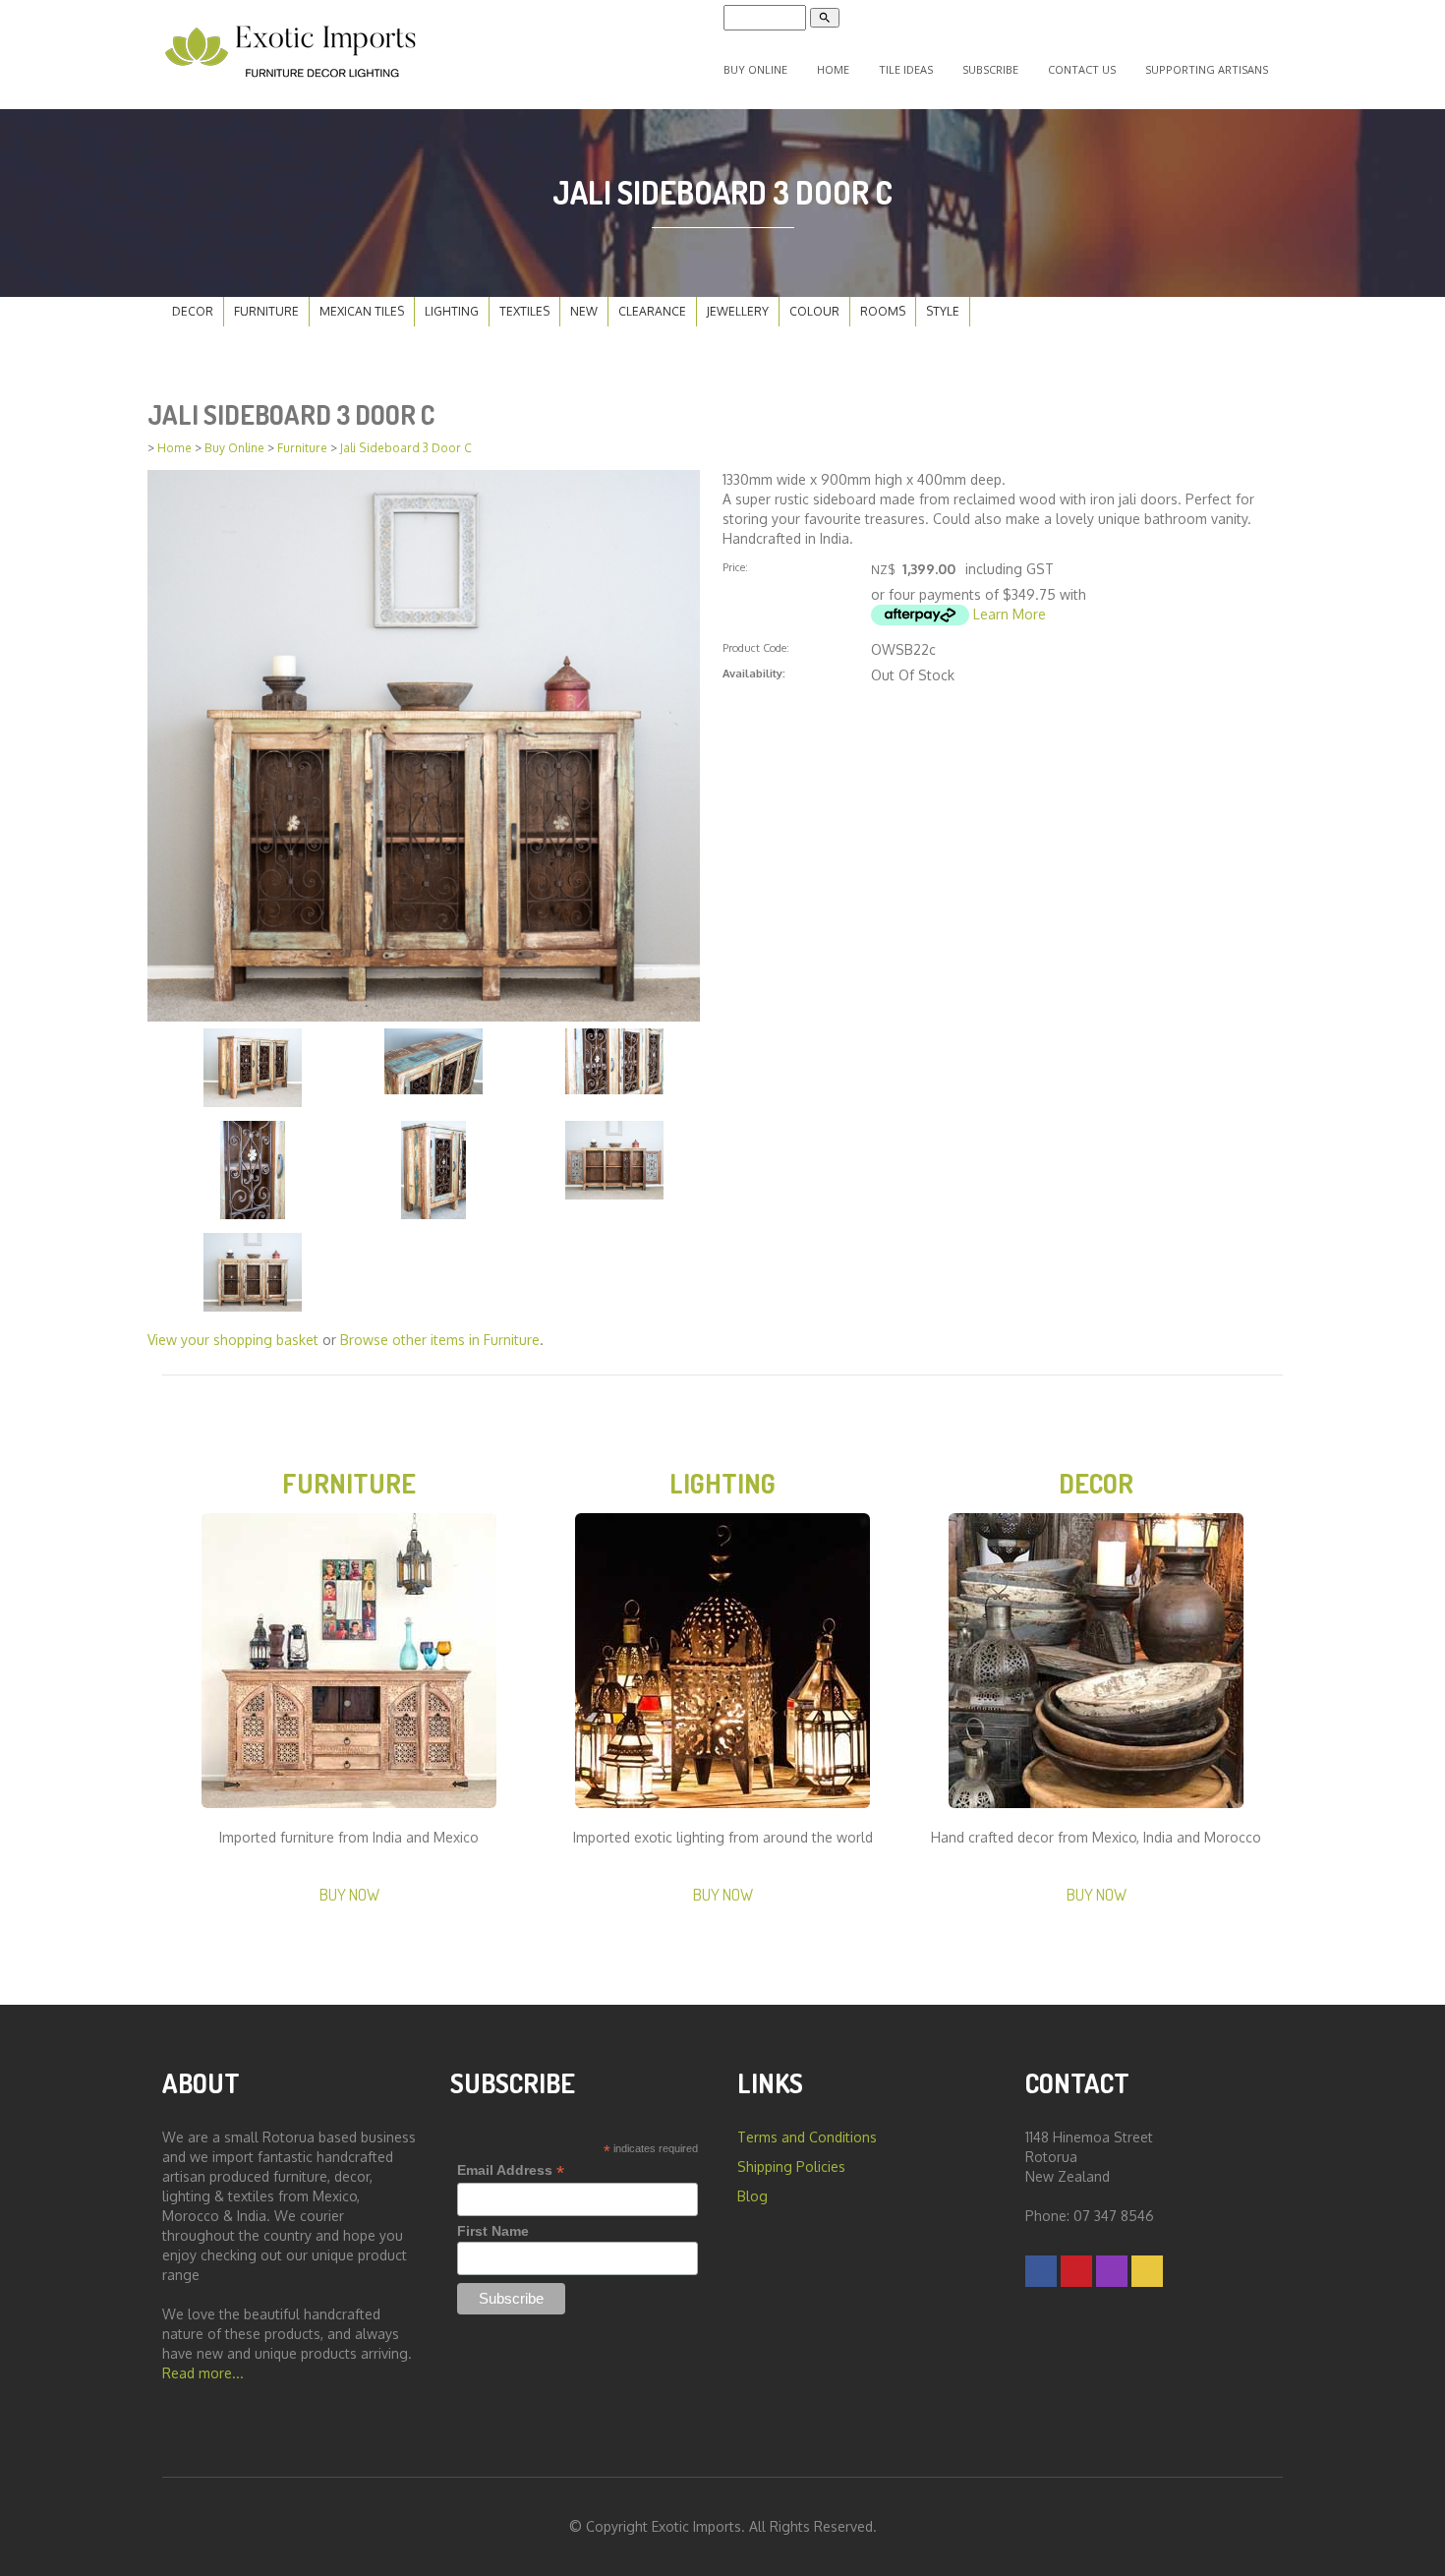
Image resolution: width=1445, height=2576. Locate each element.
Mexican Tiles (362, 311)
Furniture (266, 311)
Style (943, 311)
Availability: (754, 673)
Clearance (652, 311)
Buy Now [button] (349, 1894)
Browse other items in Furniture (440, 1340)
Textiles (524, 311)
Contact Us (1082, 69)
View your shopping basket (233, 1340)
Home (833, 69)
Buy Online (755, 69)
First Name (493, 2231)
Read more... (203, 2373)
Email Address (511, 2170)
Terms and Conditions (807, 2137)
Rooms (883, 311)
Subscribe (990, 69)
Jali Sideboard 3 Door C (406, 448)
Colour (814, 311)
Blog (752, 2196)
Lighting (452, 311)
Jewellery (738, 311)
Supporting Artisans (1207, 69)
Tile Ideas (906, 69)
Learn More (1010, 614)
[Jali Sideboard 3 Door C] (424, 744)
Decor (193, 311)
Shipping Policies (791, 2166)
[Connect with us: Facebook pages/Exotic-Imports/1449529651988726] (1041, 2271)
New (584, 311)
